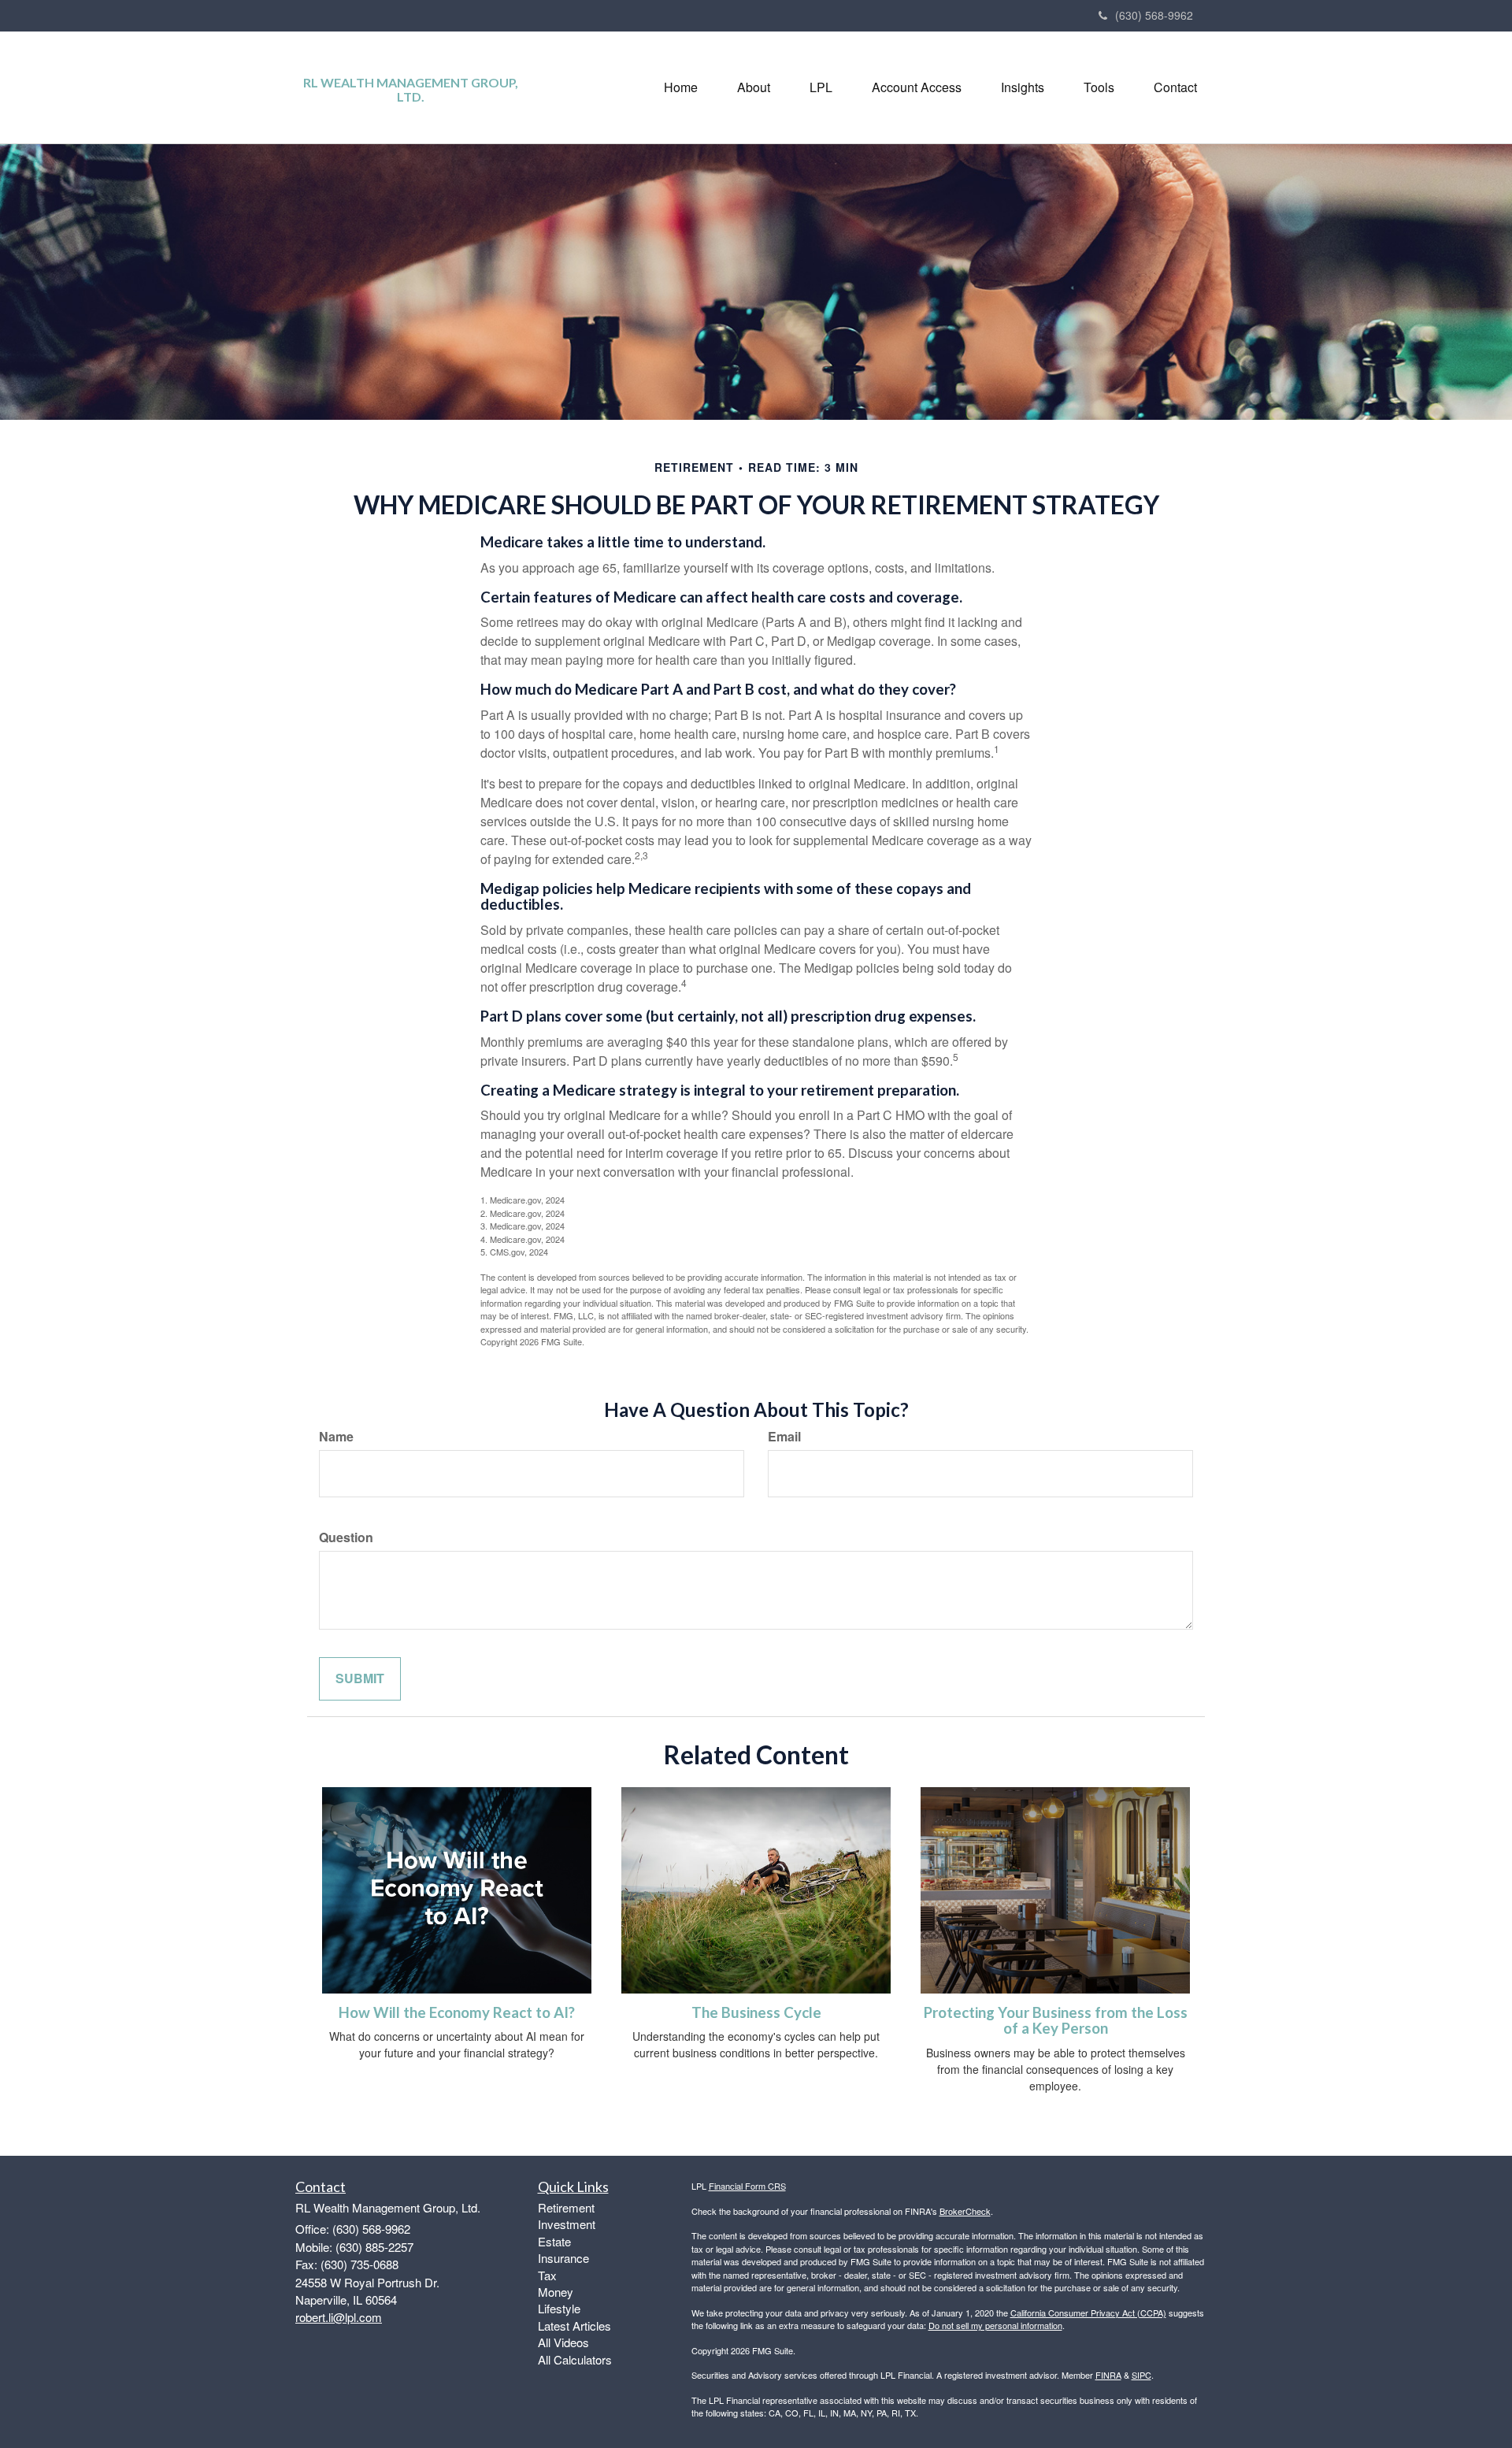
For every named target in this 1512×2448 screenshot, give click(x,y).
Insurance (563, 2258)
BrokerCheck (965, 2211)
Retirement (566, 2207)
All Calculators (575, 2359)
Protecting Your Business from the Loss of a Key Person (1056, 2021)
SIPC (1141, 2375)
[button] (754, 87)
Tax (547, 2275)
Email (784, 1437)
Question (346, 1537)
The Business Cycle (756, 2012)
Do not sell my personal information (995, 2325)
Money (556, 2292)
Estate (554, 2241)
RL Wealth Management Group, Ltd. (411, 89)
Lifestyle (559, 2308)
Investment (567, 2224)
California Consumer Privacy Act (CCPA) (1088, 2313)
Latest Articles (574, 2326)
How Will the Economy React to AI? (457, 2012)
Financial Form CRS (747, 2186)
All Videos (563, 2342)
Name (336, 1437)
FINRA (1108, 2375)
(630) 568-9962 (1154, 15)
